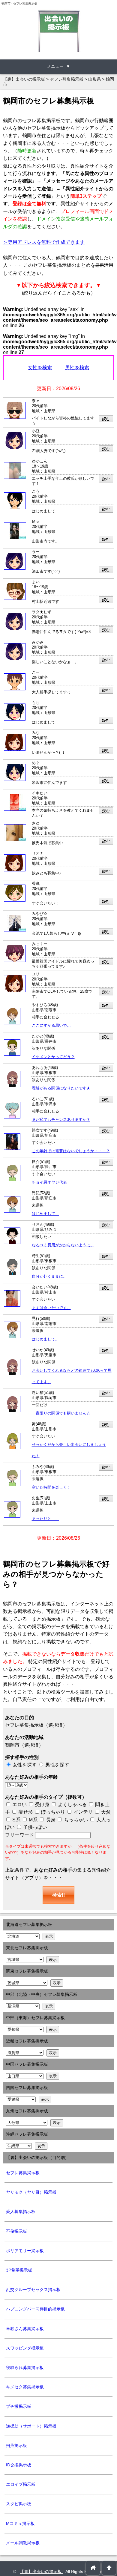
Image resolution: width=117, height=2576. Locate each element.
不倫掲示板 (16, 2231)
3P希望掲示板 (19, 2270)
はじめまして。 (45, 1214)
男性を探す (57, 1765)
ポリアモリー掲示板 (25, 2251)
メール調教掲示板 (23, 2543)
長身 (50, 1820)
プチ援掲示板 (19, 2406)
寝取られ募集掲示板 (25, 2367)
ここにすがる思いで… (51, 1026)
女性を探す (25, 1765)
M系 (33, 1820)
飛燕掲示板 (16, 2445)
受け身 (42, 1805)
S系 (16, 1820)
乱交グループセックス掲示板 (33, 2290)
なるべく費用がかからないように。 (63, 1245)
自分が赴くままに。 (49, 1276)
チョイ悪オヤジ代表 (49, 1182)
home (93, 2568)
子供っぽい (34, 1827)
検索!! (58, 1895)
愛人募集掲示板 (21, 2212)
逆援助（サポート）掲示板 (31, 2426)
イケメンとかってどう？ (53, 1057)
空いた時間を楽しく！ (51, 1487)
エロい (19, 1805)
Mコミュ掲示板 (20, 2523)
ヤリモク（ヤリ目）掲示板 (31, 2192)
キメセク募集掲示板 (25, 2387)
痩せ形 (25, 1812)
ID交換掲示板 (19, 2465)
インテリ (82, 1812)
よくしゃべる (72, 1805)
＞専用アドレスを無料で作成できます (44, 242)
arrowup (109, 2568)
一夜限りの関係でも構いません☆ (61, 1413)
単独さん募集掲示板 (25, 2329)
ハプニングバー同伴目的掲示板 (35, 2309)
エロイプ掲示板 (21, 2484)
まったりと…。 (45, 1519)
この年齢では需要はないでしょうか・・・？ (71, 1151)
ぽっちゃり (52, 1812)
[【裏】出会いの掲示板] (58, 31)
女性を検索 (40, 368)
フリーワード (20, 1835)
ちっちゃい (75, 1820)
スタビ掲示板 (19, 2504)
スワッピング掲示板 (25, 2348)
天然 (105, 1812)
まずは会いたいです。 (51, 1308)
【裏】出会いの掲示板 (41, 2572)
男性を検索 (77, 368)
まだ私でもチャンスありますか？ (61, 1120)
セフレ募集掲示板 (23, 2173)
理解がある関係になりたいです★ (61, 1088)
